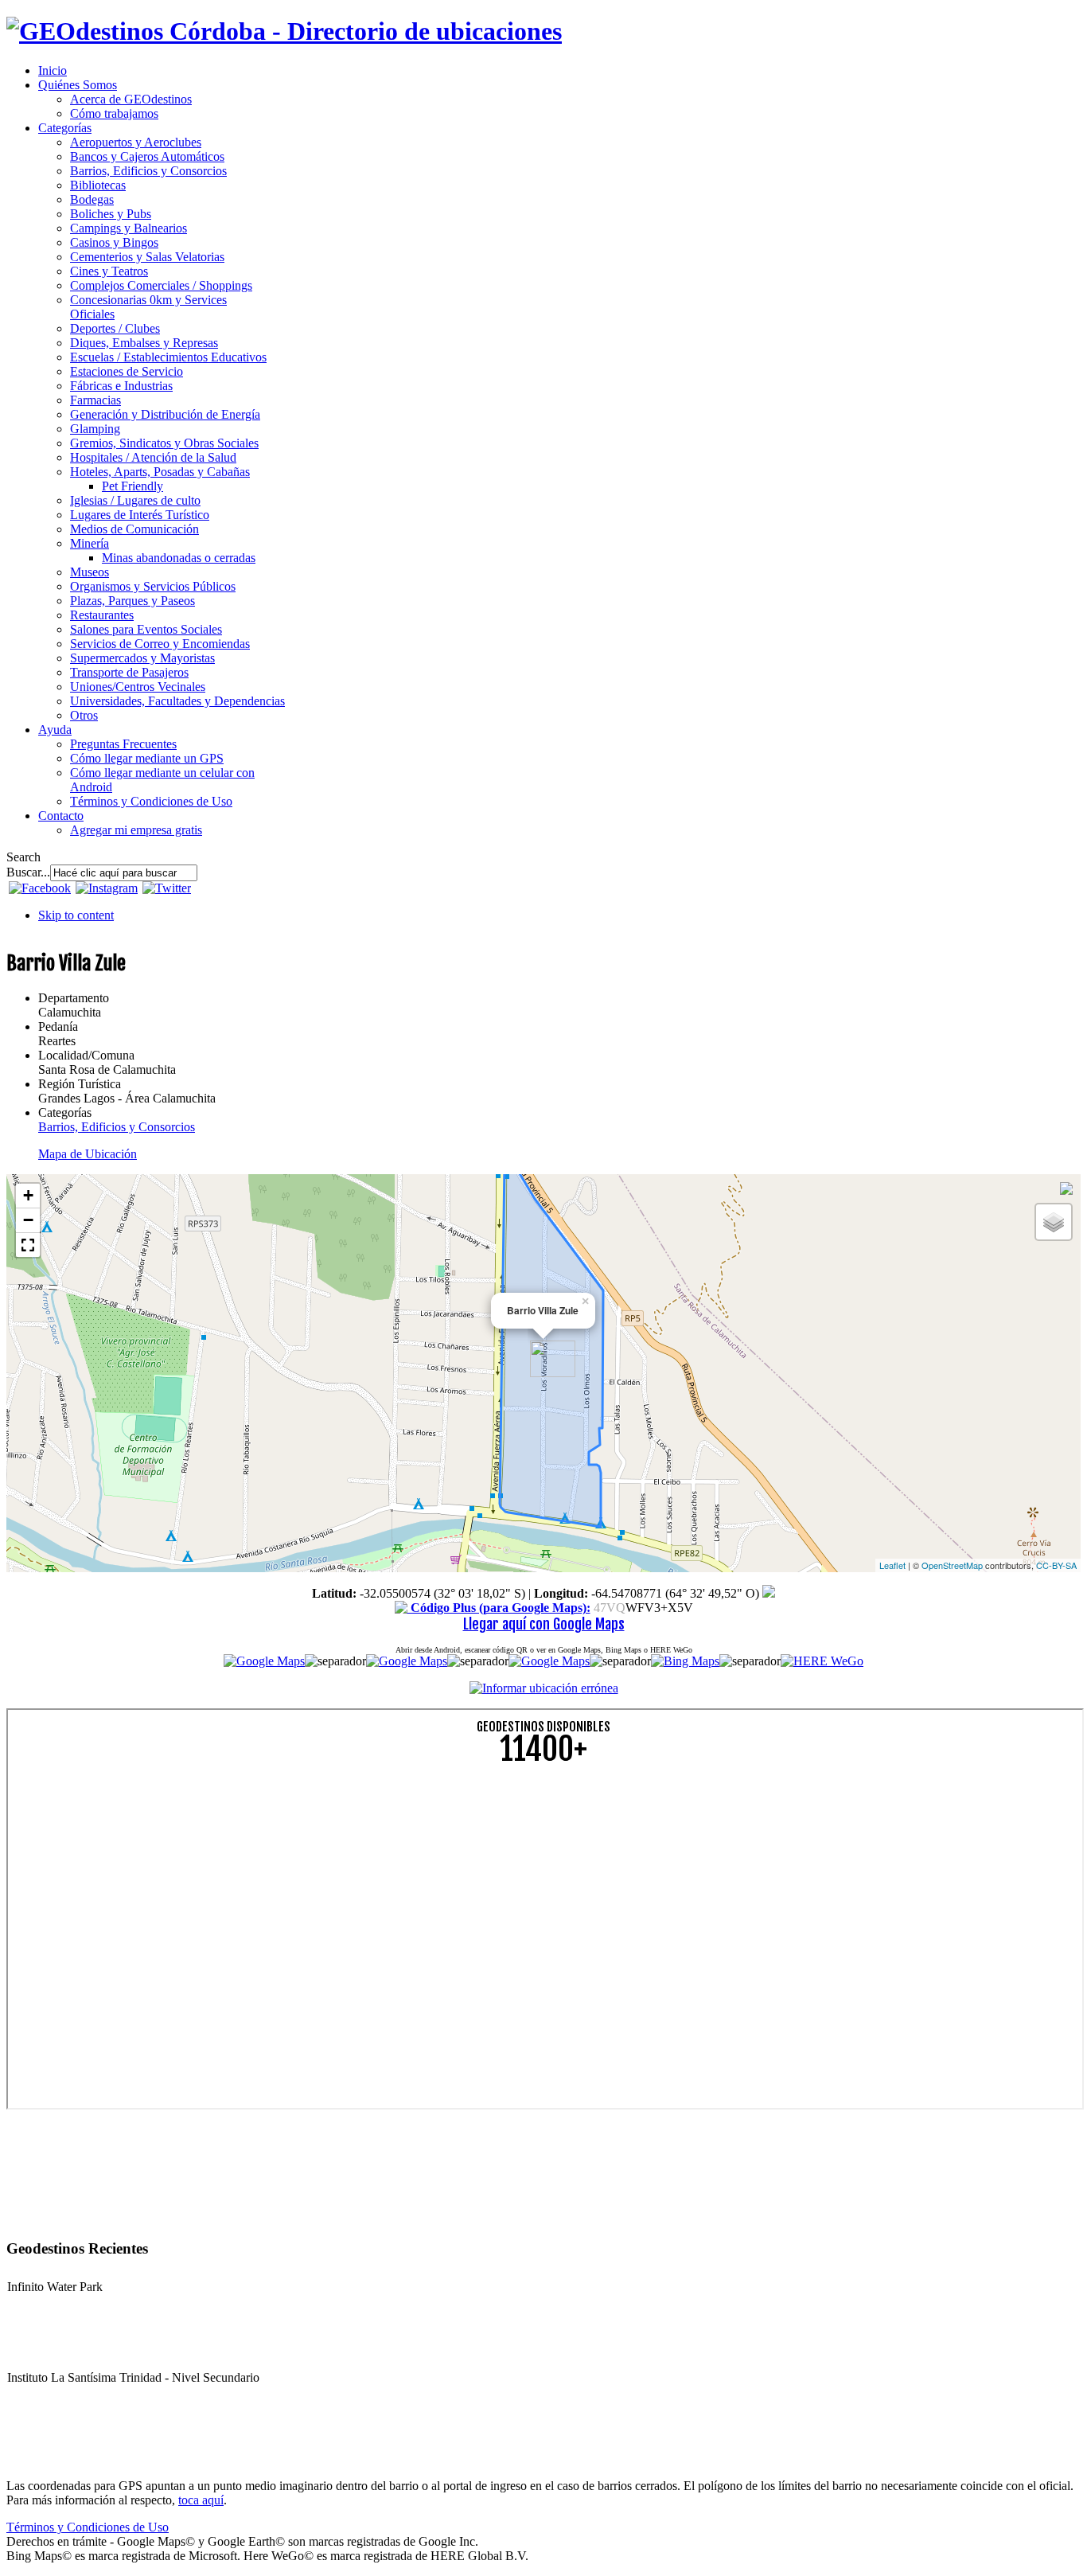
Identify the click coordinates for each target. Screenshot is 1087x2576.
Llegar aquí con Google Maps (544, 1624)
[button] (28, 1245)
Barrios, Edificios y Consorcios (117, 1127)
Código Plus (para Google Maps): (499, 1608)
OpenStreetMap (952, 1565)
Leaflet (892, 1565)
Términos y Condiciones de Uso (88, 2527)
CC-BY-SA (1056, 1565)
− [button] (28, 1220)
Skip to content (76, 915)
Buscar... (28, 872)
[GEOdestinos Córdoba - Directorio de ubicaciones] (284, 31)
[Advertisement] (484, 1891)
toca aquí (201, 2500)
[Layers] (1054, 1222)
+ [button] (28, 1195)
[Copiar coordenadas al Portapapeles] (769, 1593)
